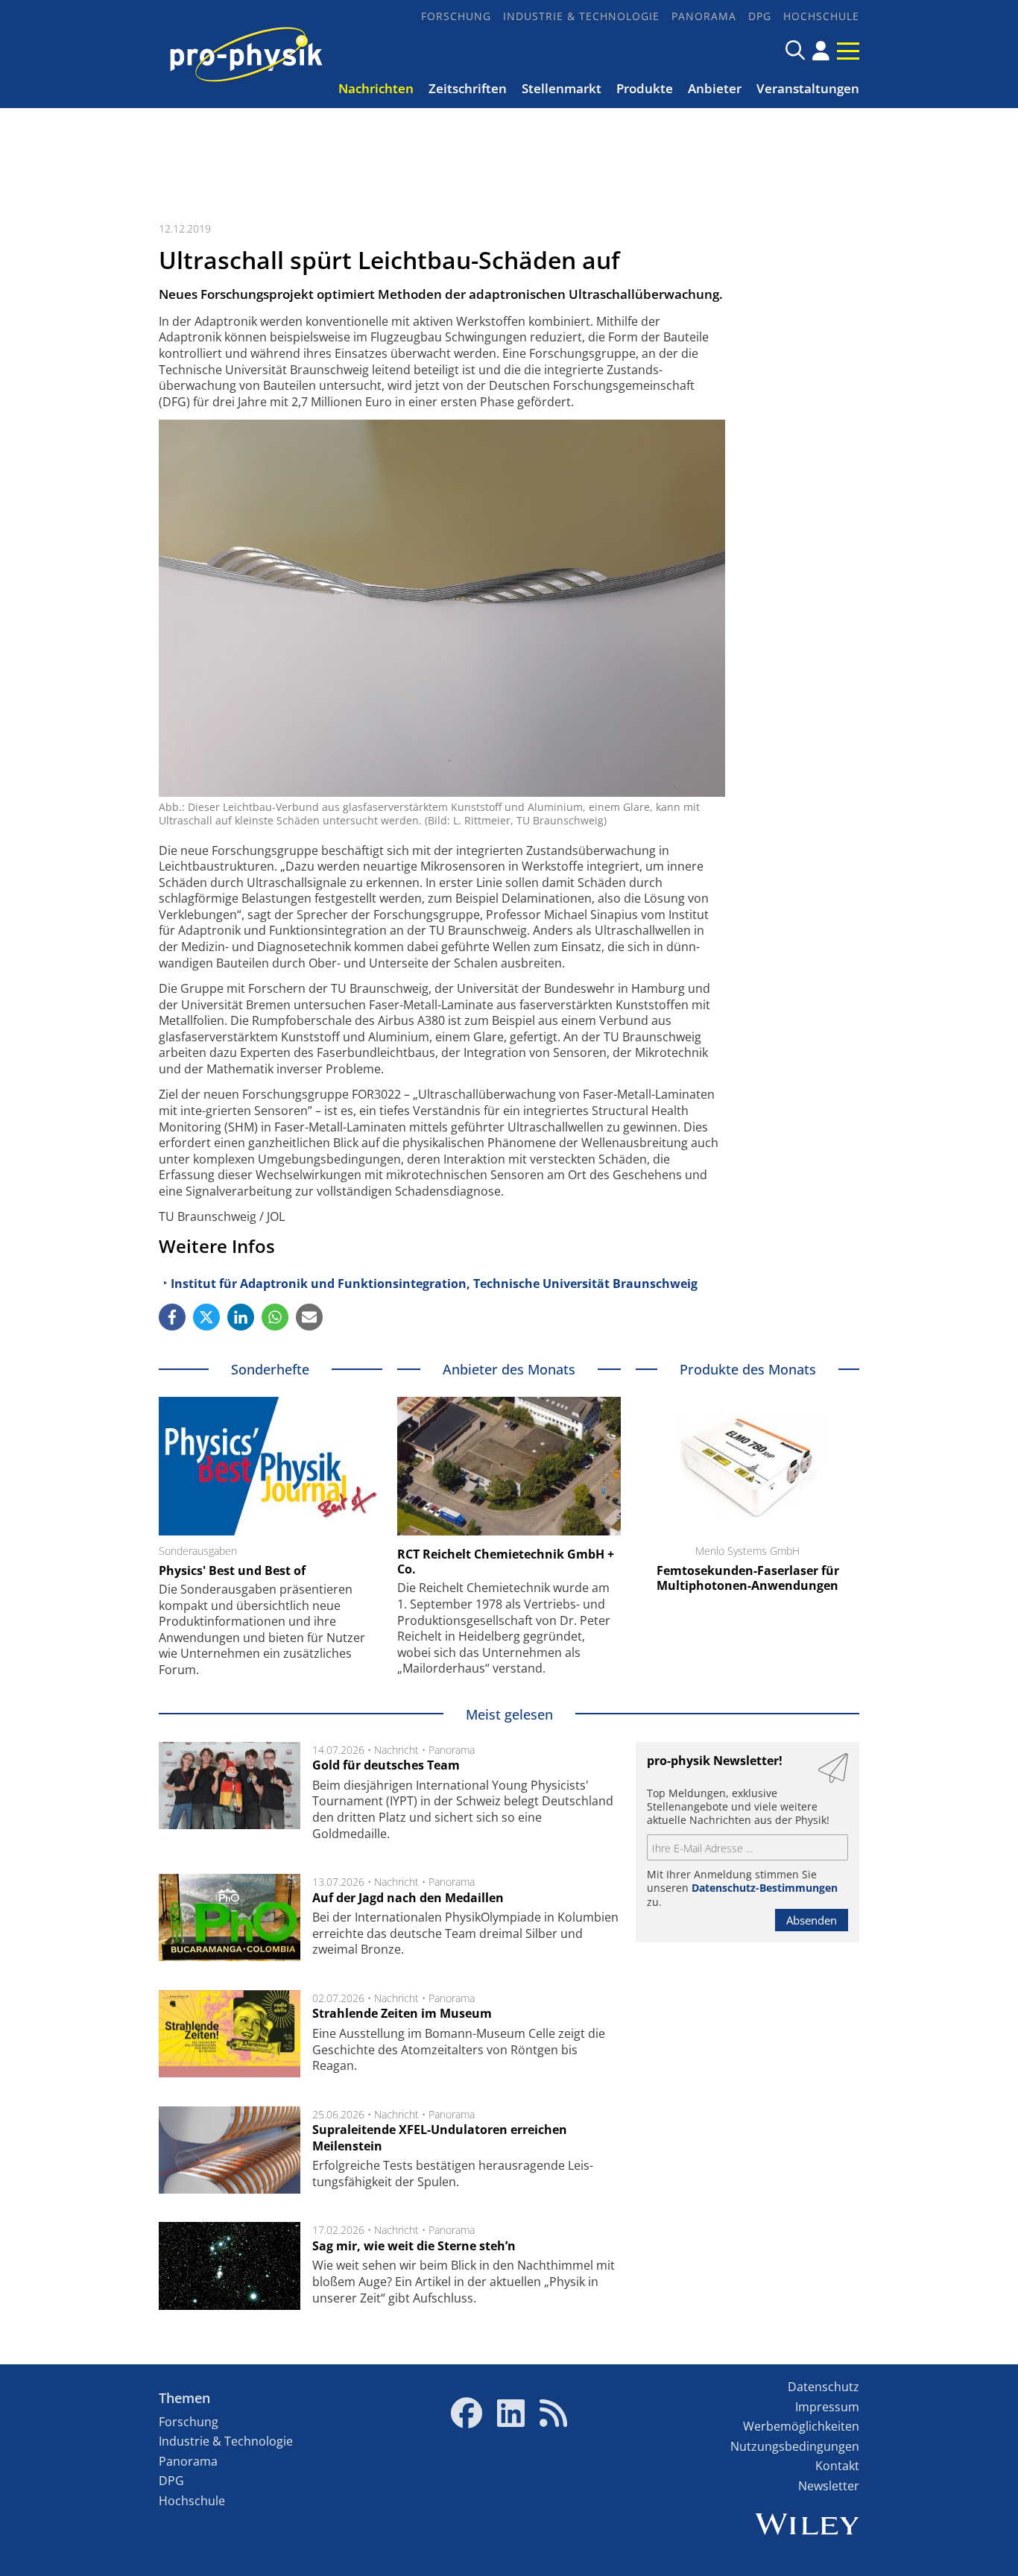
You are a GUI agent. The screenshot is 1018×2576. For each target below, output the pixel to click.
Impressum (827, 2407)
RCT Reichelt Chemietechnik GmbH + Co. (506, 1562)
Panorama (704, 16)
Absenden (812, 1920)
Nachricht (396, 1750)
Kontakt (837, 2466)
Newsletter (829, 2486)
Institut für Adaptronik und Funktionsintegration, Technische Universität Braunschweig (434, 1284)
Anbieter (715, 88)
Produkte (645, 88)
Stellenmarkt (562, 88)
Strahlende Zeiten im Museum (402, 2013)
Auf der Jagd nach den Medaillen (408, 1898)
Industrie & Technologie (581, 16)
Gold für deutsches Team (386, 1765)
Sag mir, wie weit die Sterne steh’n (414, 2246)
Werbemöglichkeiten (801, 2426)
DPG (760, 16)
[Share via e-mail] (309, 1317)
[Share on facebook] (172, 1317)
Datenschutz (823, 2387)
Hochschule (821, 16)
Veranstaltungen (808, 88)
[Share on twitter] (206, 1317)
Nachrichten (376, 88)
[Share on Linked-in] (241, 1317)
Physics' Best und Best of (232, 1570)
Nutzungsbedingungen (795, 2446)
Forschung (456, 16)
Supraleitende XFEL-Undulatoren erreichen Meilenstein (440, 2138)
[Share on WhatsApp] (275, 1317)
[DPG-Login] (821, 51)
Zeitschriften (468, 88)
